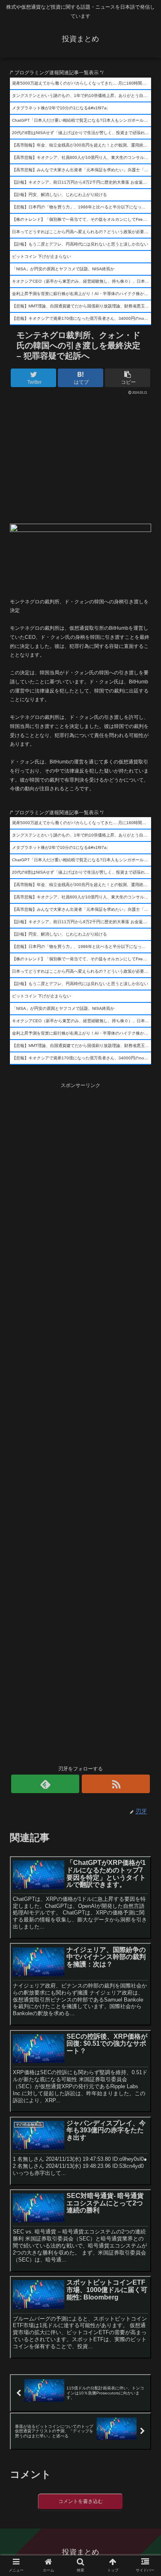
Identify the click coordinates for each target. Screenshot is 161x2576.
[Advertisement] (80, 457)
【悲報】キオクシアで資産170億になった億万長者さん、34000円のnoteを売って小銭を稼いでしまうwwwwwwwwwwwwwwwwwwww (82, 318)
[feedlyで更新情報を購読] (45, 1784)
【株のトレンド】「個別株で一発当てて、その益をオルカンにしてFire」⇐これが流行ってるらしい (82, 219)
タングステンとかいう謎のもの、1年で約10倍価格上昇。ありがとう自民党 (82, 96)
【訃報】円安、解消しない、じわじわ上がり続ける (59, 195)
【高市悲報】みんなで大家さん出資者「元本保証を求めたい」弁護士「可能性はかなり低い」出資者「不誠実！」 (82, 170)
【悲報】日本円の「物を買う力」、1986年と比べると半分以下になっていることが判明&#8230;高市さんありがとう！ (82, 207)
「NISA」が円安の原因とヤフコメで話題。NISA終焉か (63, 269)
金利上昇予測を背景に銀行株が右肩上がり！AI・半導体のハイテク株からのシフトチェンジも (82, 294)
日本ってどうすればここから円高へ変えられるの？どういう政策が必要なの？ (82, 232)
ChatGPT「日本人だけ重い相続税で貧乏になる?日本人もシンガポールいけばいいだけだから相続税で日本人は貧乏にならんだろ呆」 (82, 120)
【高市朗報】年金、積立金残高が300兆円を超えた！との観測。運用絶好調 (82, 145)
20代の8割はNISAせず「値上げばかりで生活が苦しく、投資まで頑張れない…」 (82, 133)
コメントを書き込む (80, 2501)
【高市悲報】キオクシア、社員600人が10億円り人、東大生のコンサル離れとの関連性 (82, 157)
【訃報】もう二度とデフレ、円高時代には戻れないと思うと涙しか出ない (80, 244)
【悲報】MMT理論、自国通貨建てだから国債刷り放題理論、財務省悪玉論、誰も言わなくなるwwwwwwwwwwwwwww (82, 306)
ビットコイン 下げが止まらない (41, 256)
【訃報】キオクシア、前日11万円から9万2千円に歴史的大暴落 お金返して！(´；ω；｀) (82, 182)
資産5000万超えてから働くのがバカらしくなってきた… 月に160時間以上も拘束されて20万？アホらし (82, 83)
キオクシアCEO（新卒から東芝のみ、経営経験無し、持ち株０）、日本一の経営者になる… (82, 281)
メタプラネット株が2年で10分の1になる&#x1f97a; (60, 108)
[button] (145, 1414)
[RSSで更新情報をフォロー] (116, 1784)
